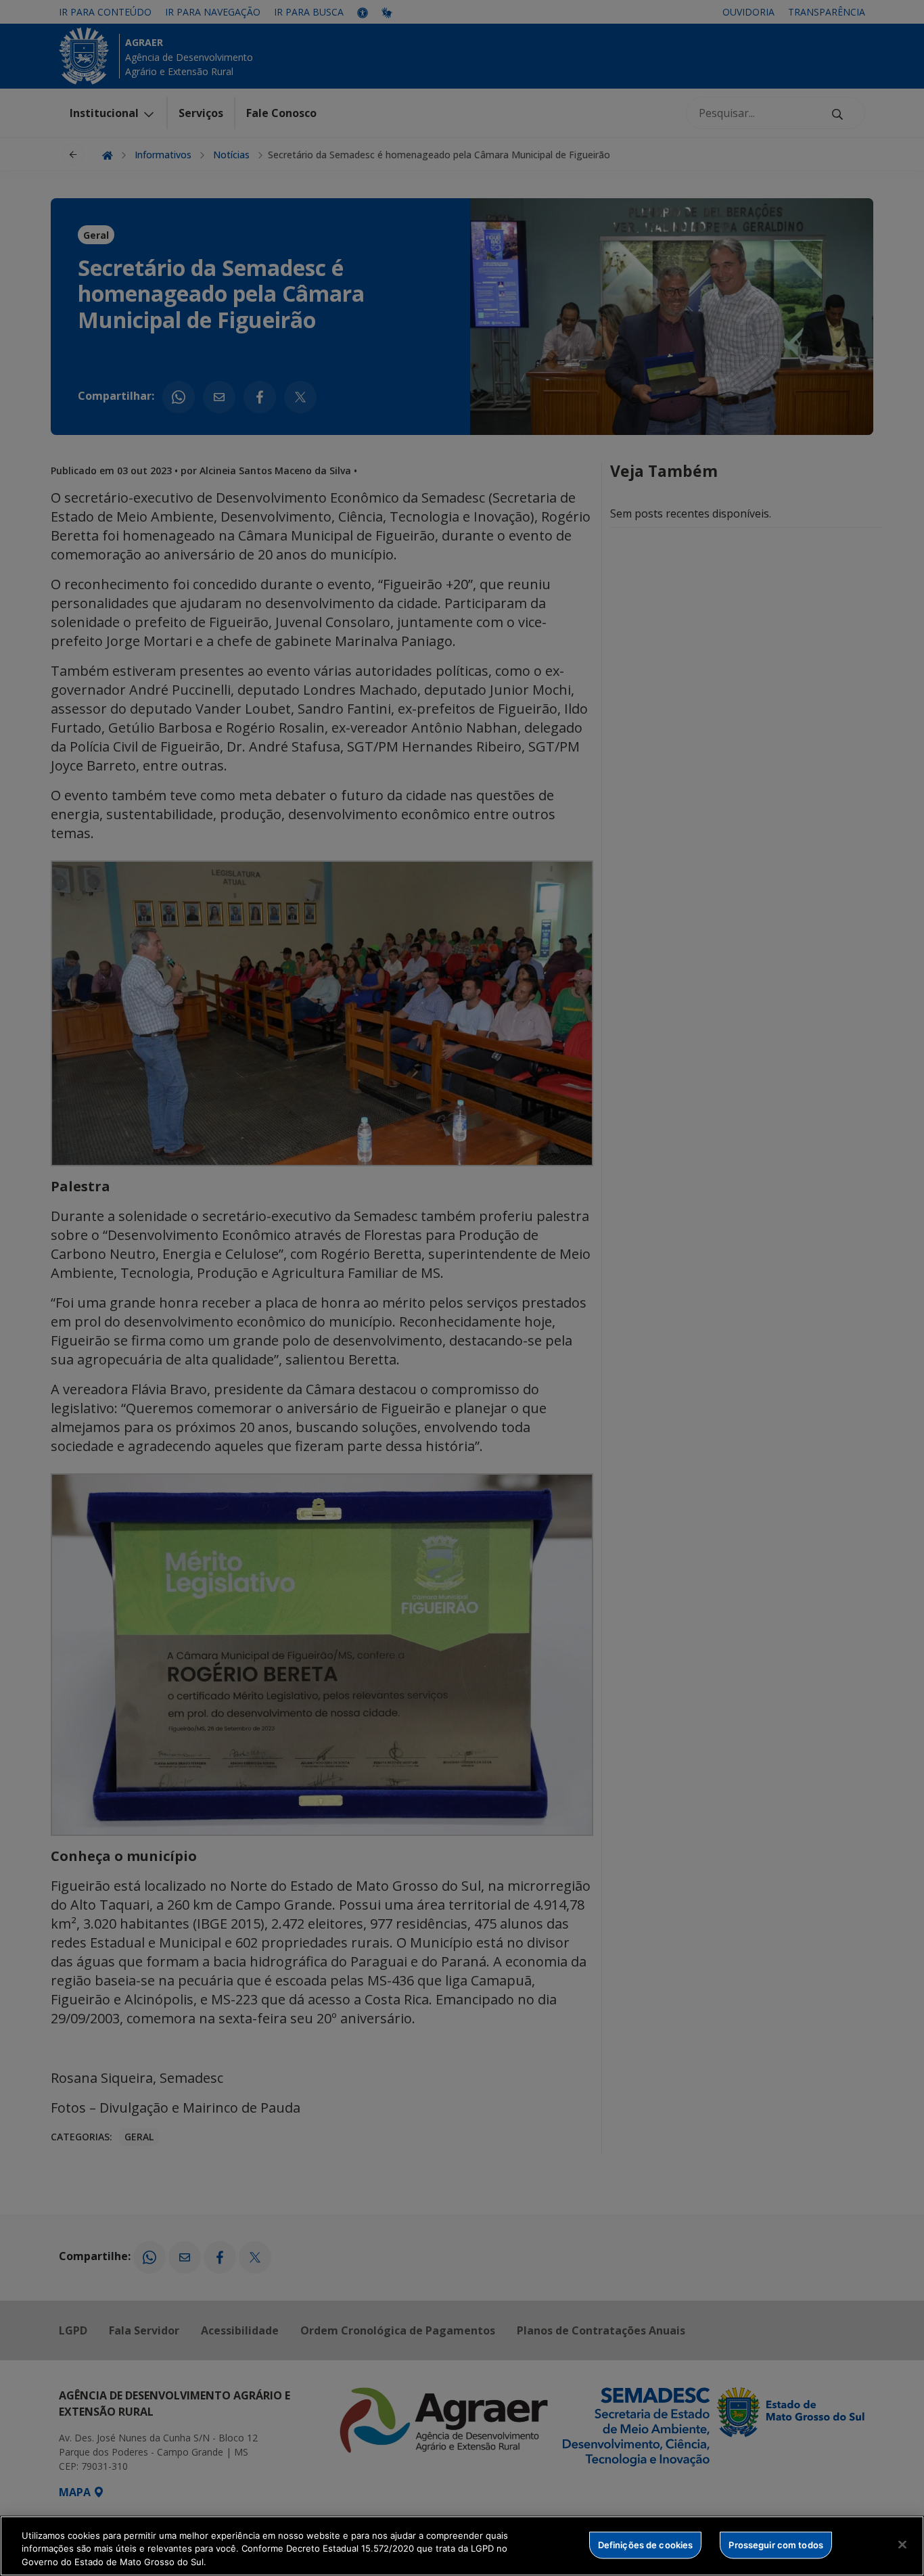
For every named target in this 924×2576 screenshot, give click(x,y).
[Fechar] (902, 2544)
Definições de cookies (646, 2544)
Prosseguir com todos (776, 2544)
